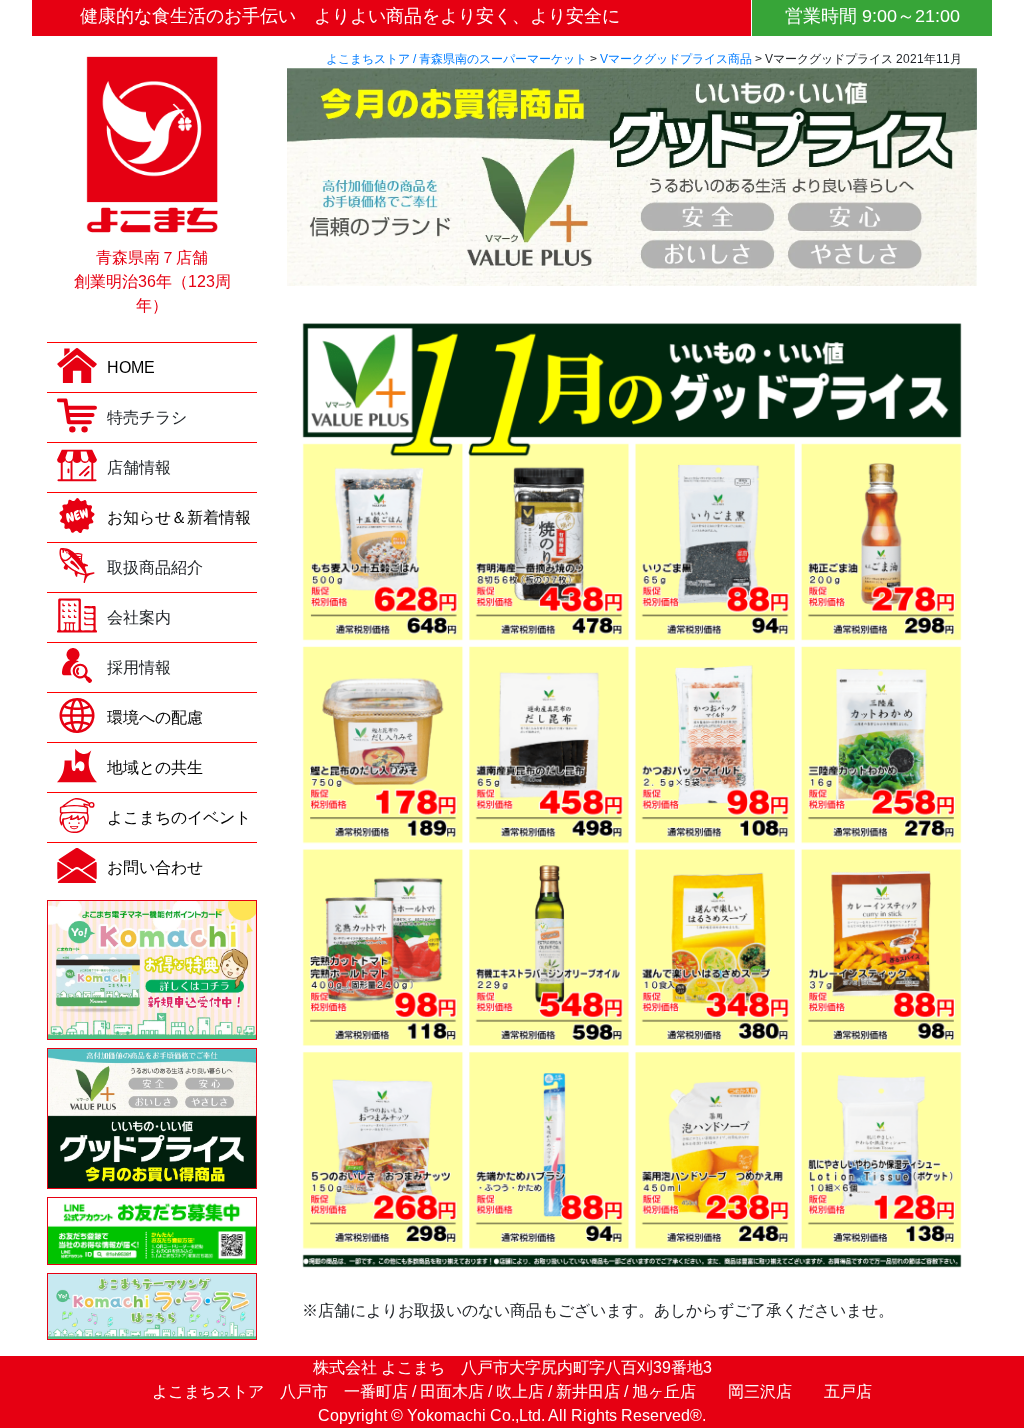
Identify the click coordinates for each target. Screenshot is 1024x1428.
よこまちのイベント (179, 817)
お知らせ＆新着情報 (179, 517)
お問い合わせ (155, 867)
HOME (131, 367)
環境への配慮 (155, 717)
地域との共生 (155, 767)
